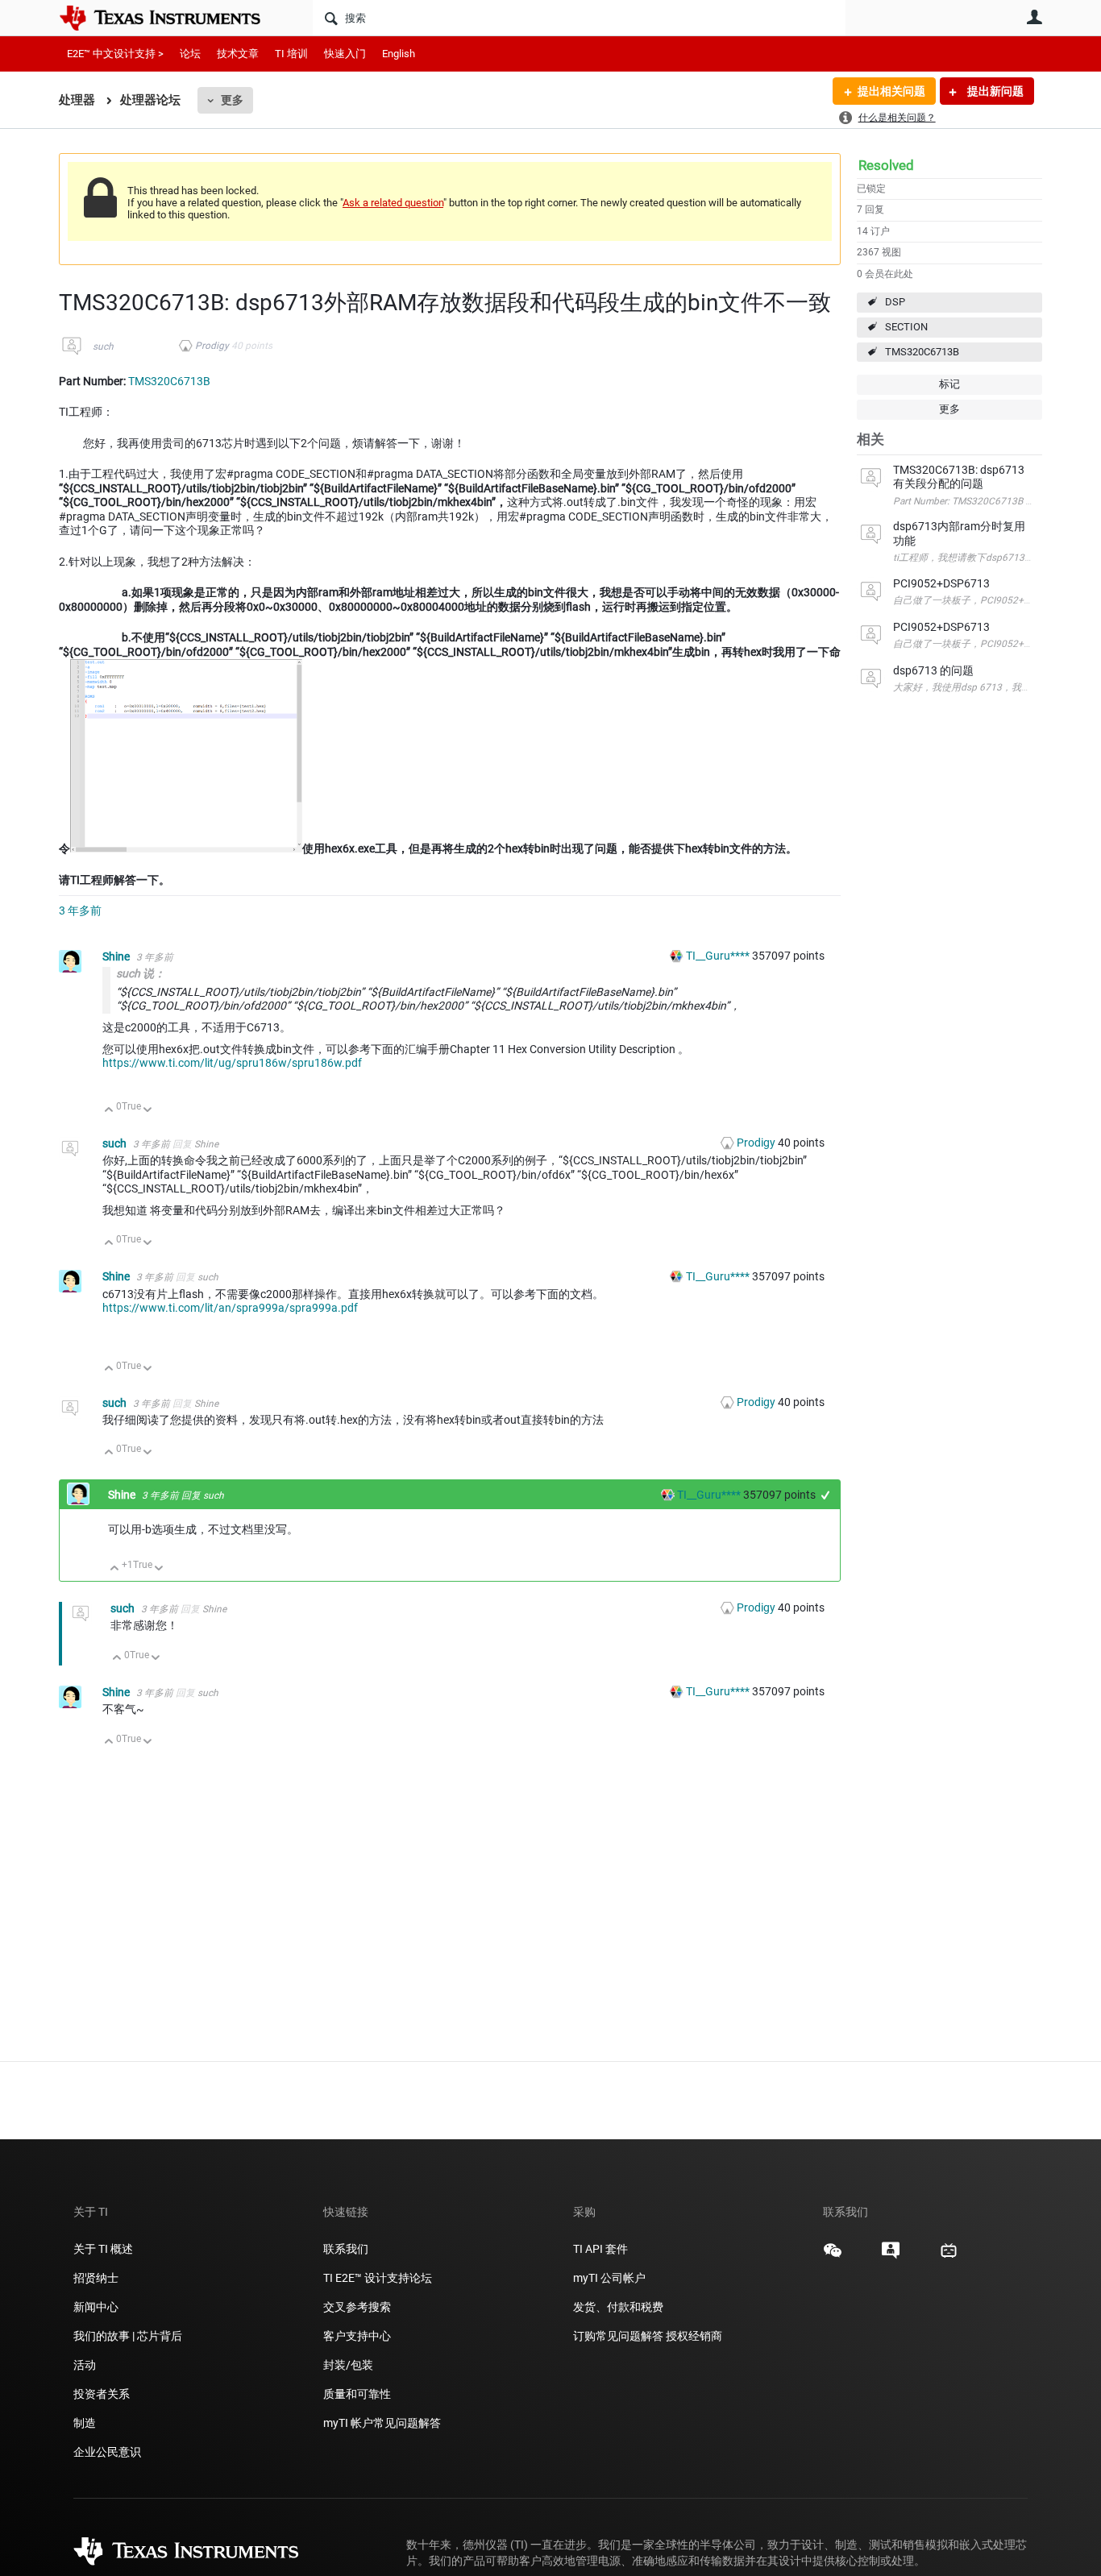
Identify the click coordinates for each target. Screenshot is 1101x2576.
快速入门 (345, 54)
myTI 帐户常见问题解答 (382, 2423)
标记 (949, 384)
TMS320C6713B (922, 352)
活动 (85, 2365)
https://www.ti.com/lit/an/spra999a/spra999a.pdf (230, 1308)
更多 (232, 100)
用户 (1034, 17)
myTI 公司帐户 (609, 2278)
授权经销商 (694, 2336)
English (399, 54)
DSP (895, 302)
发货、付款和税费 (618, 2307)
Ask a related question (393, 203)
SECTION (906, 327)
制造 (85, 2423)
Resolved (886, 165)
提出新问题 (994, 91)
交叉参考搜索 (357, 2307)
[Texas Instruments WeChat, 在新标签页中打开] (833, 2256)
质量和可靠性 (358, 2394)
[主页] (172, 18)
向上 (109, 1111)
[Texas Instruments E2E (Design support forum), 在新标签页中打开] (891, 2256)
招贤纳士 (96, 2278)
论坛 (190, 54)
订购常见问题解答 (618, 2336)
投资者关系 (102, 2394)
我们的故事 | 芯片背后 (128, 2336)
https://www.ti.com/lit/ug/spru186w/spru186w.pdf (232, 1063)
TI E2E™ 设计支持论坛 (378, 2278)
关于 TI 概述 (103, 2249)
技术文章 (238, 54)
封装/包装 (348, 2365)
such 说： (141, 973)
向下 (148, 1111)
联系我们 (346, 2249)
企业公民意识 (107, 2452)
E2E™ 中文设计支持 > (115, 54)
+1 (826, 1495)
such (103, 346)
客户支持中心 (357, 2336)
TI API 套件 (600, 2249)
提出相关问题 (891, 91)
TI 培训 (291, 54)
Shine (117, 956)
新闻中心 (96, 2307)
